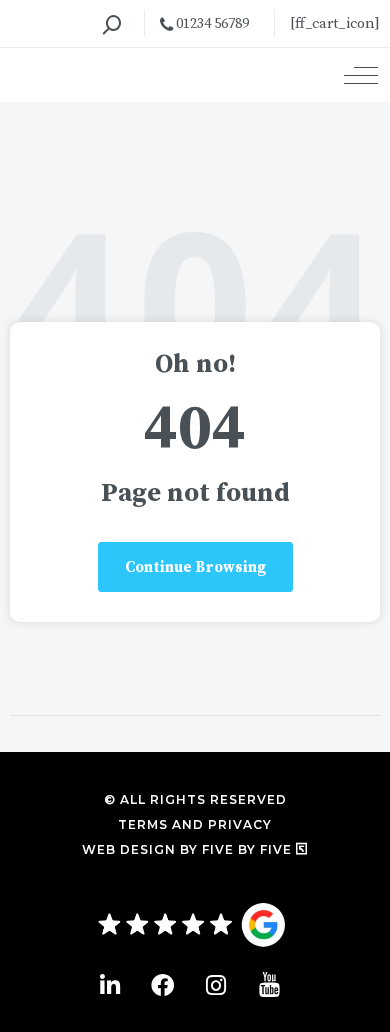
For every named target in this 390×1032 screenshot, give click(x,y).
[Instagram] (215, 985)
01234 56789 (211, 24)
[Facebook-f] (162, 985)
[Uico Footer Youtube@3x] (269, 984)
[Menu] (361, 75)
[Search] (112, 25)
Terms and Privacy (195, 824)
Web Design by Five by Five (189, 849)
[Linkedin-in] (109, 985)
